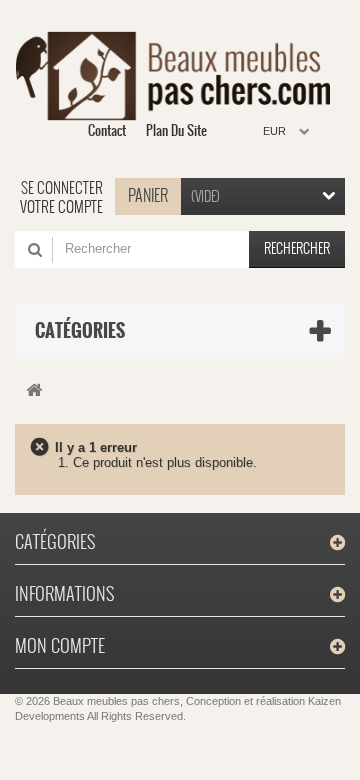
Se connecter (62, 188)
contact (107, 130)
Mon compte (60, 645)
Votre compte (61, 207)
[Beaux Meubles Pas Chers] (172, 76)
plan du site (176, 130)
